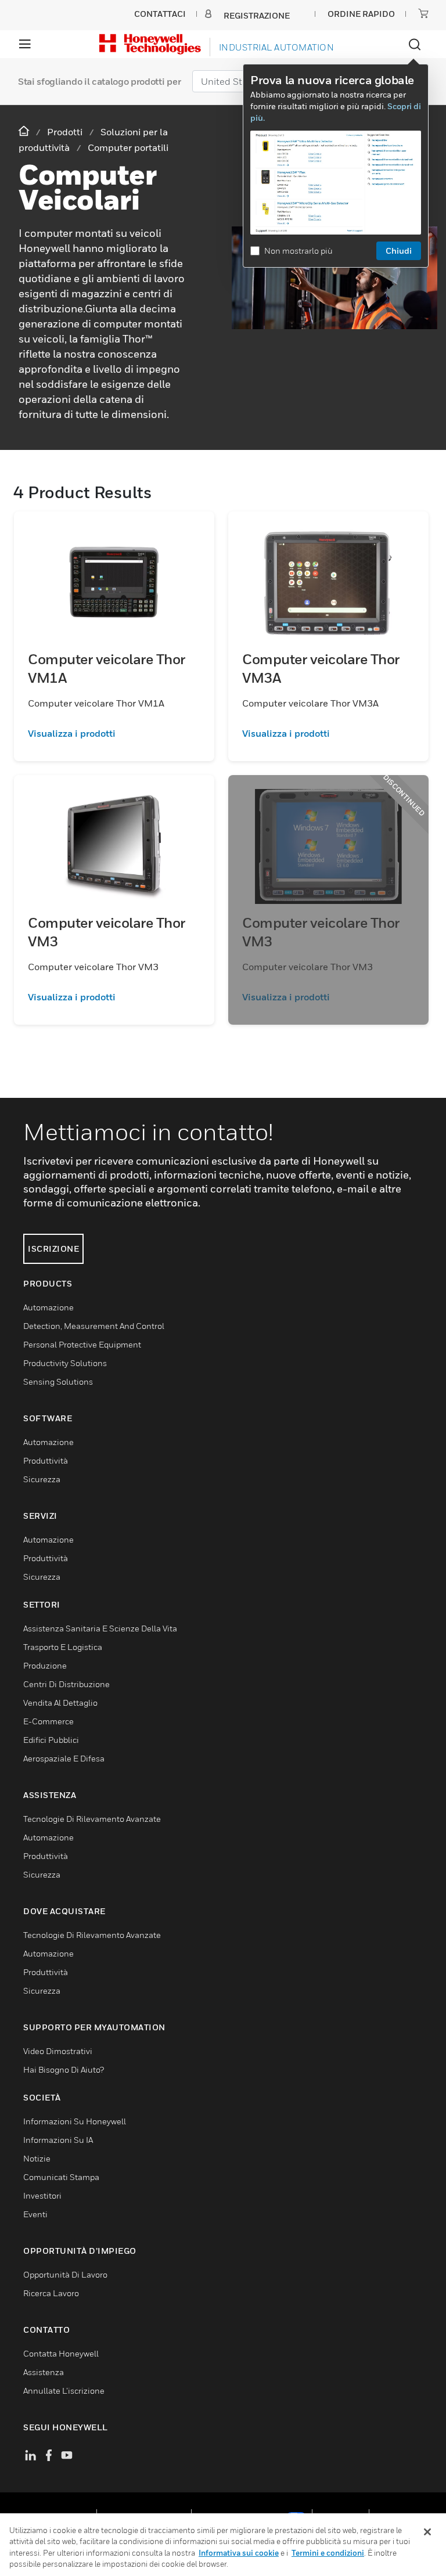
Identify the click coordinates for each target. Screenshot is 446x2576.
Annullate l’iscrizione (64, 2391)
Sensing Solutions (58, 1381)
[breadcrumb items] (25, 131)
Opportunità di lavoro (65, 2274)
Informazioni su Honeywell (75, 2121)
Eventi (35, 2214)
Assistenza (44, 2372)
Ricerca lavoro (51, 2293)
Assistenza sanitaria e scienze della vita (100, 1628)
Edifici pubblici (51, 1740)
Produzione (45, 1665)
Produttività (46, 1460)
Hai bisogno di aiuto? (64, 2069)
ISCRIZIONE (53, 1249)
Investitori (42, 2195)
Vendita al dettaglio (60, 1703)
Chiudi (399, 251)
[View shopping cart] (423, 13)
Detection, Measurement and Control (94, 1326)
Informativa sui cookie (239, 2553)
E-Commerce (48, 1721)
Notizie (37, 2158)
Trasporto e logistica (63, 1647)
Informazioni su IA (58, 2140)
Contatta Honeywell (61, 2353)
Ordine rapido (361, 14)
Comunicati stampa (61, 2177)
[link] (114, 733)
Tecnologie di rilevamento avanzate (92, 1819)
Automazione (48, 1307)
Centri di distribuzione (66, 1684)
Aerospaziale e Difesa (64, 1758)
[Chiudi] (427, 2532)
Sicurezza (42, 1479)
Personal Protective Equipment (82, 1344)
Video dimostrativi (58, 2051)
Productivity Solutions (65, 1363)
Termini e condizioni (328, 2553)
